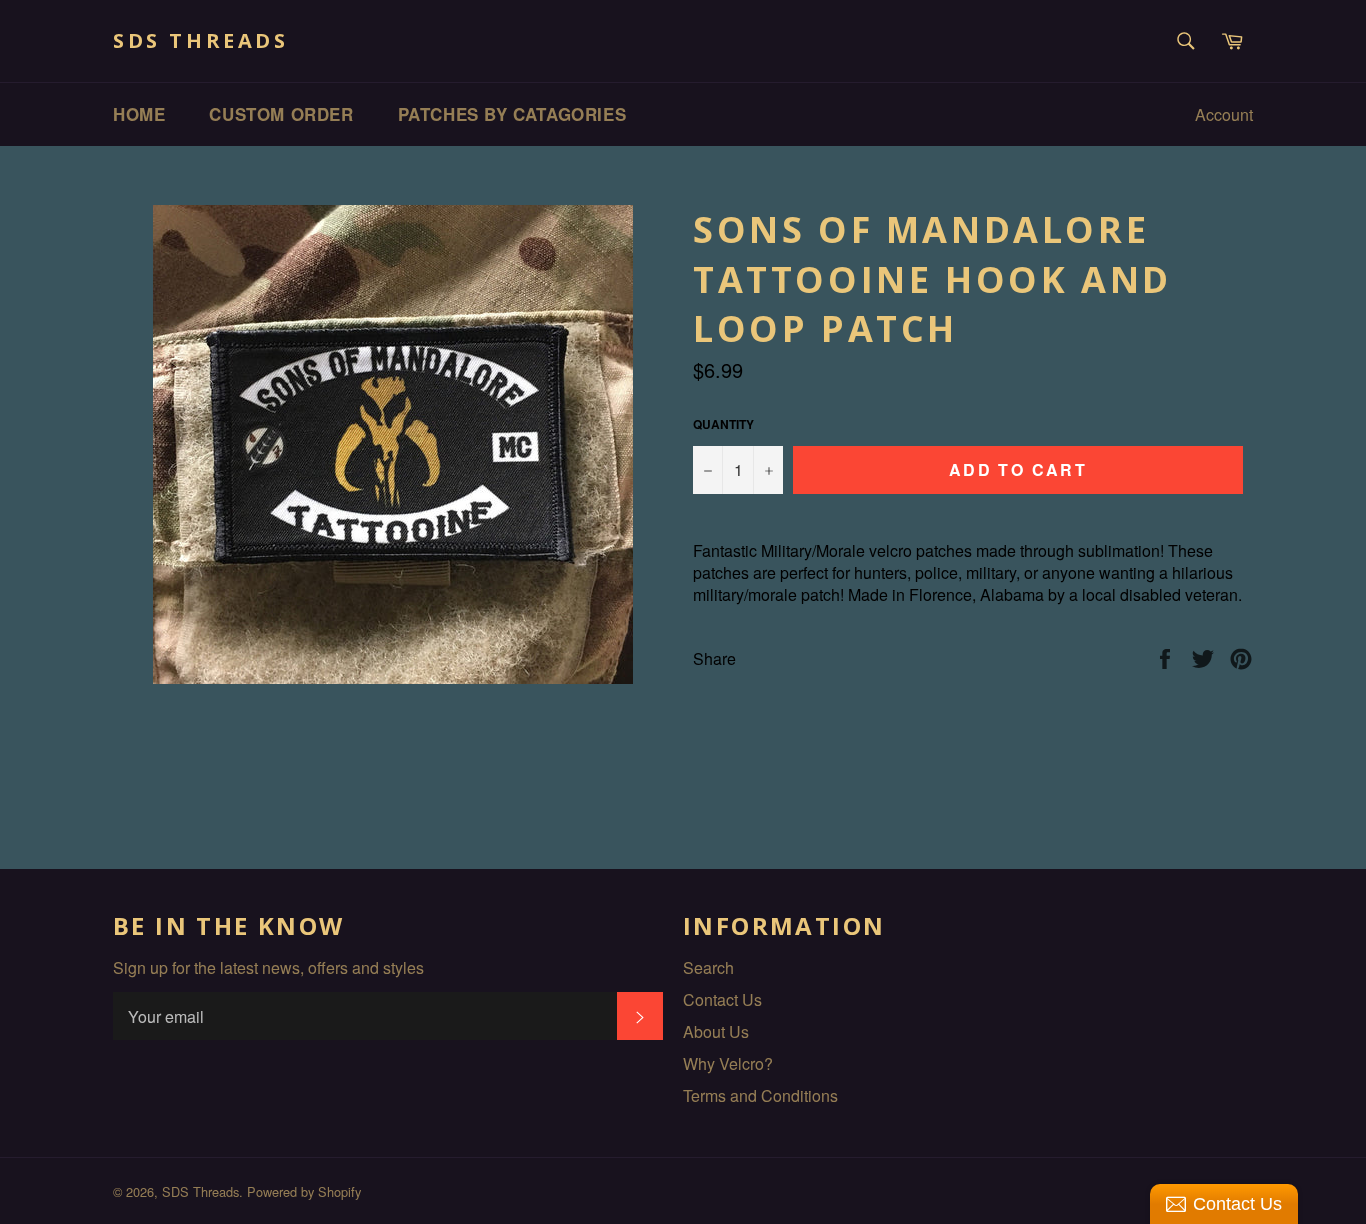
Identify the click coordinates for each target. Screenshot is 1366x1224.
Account (1224, 114)
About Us (716, 1031)
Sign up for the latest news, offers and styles (268, 968)
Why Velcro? (728, 1063)
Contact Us (722, 999)
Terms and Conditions (760, 1095)
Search (708, 967)
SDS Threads (201, 40)
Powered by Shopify (304, 1191)
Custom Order (281, 114)
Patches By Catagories (512, 114)
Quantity (723, 424)
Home (139, 114)
